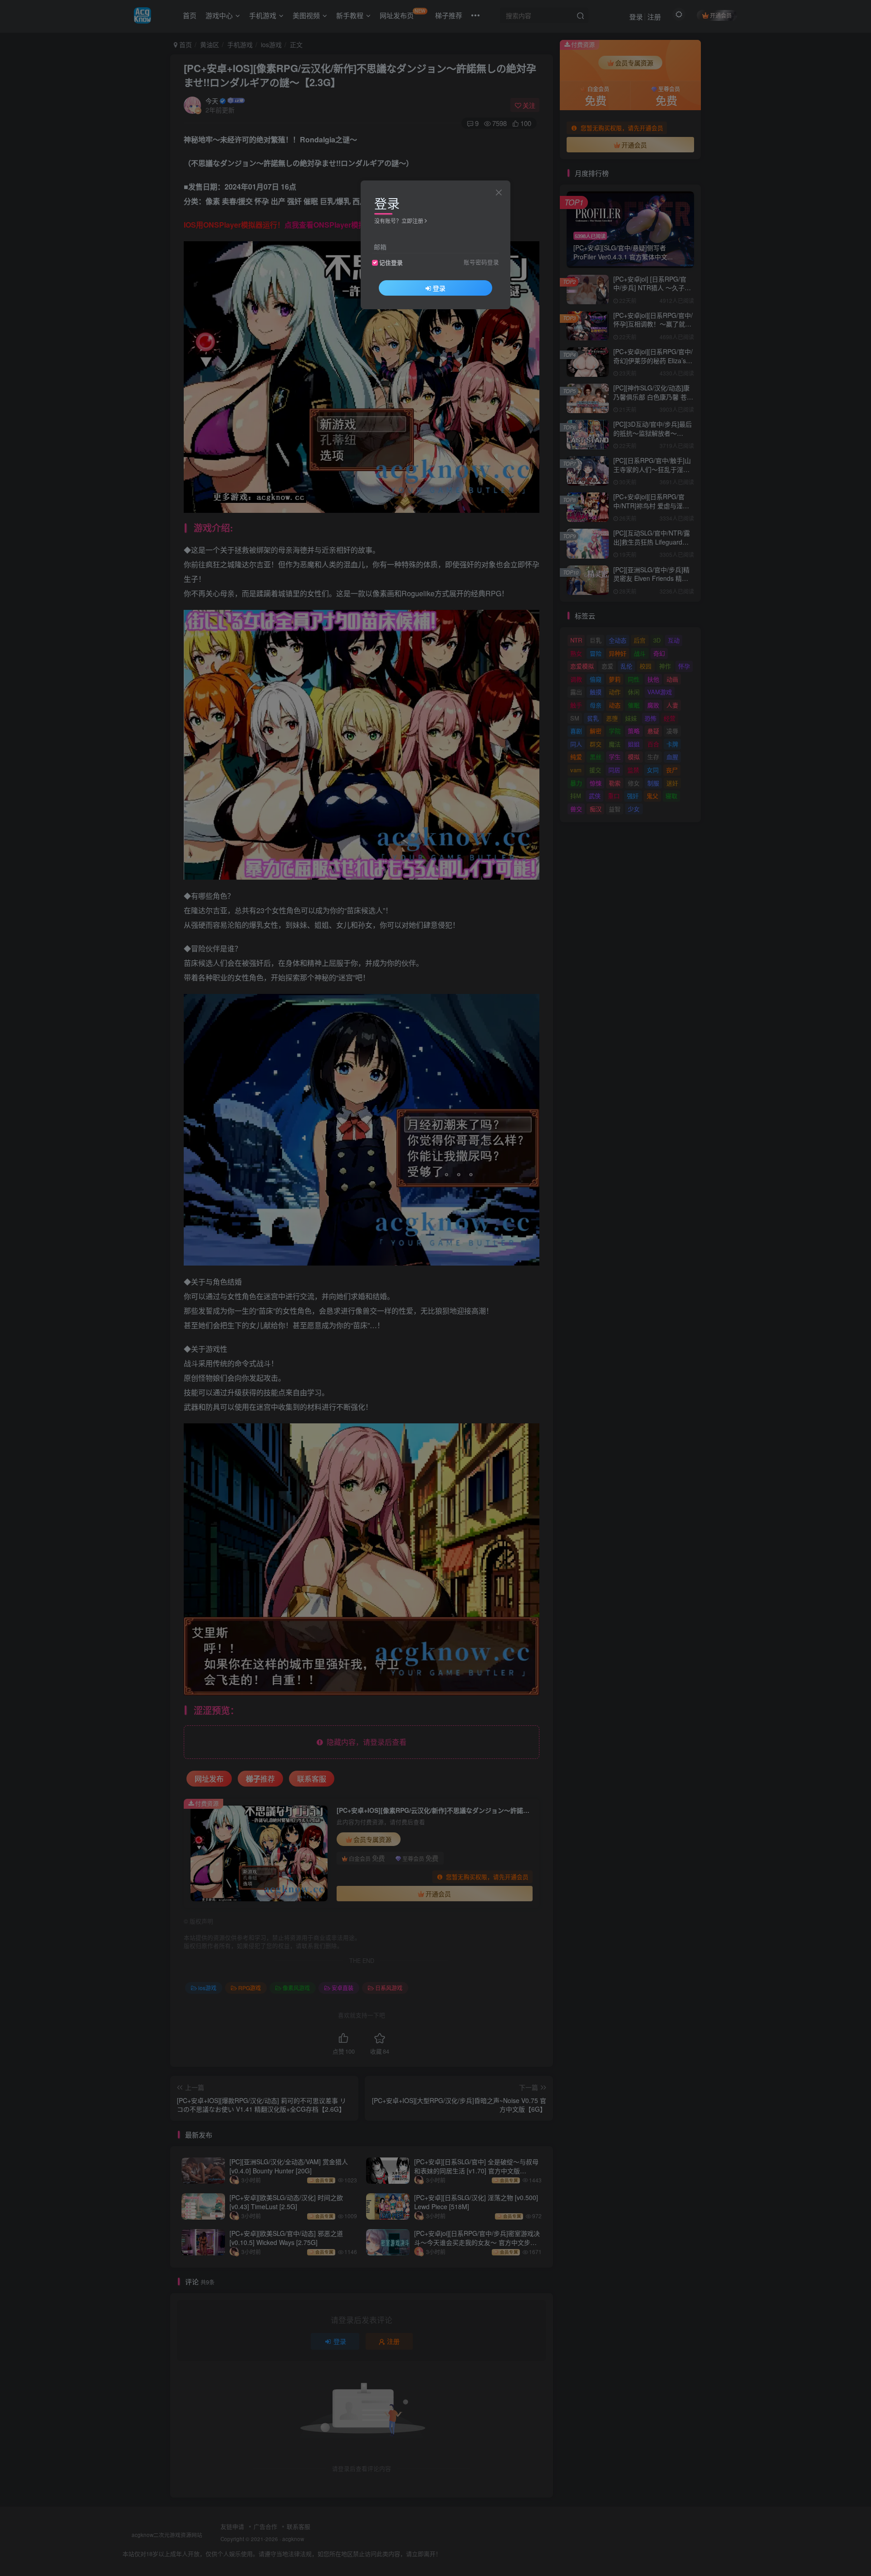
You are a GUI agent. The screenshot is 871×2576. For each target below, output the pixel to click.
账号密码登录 (481, 262)
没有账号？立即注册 (399, 221)
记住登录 (391, 263)
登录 (439, 288)
